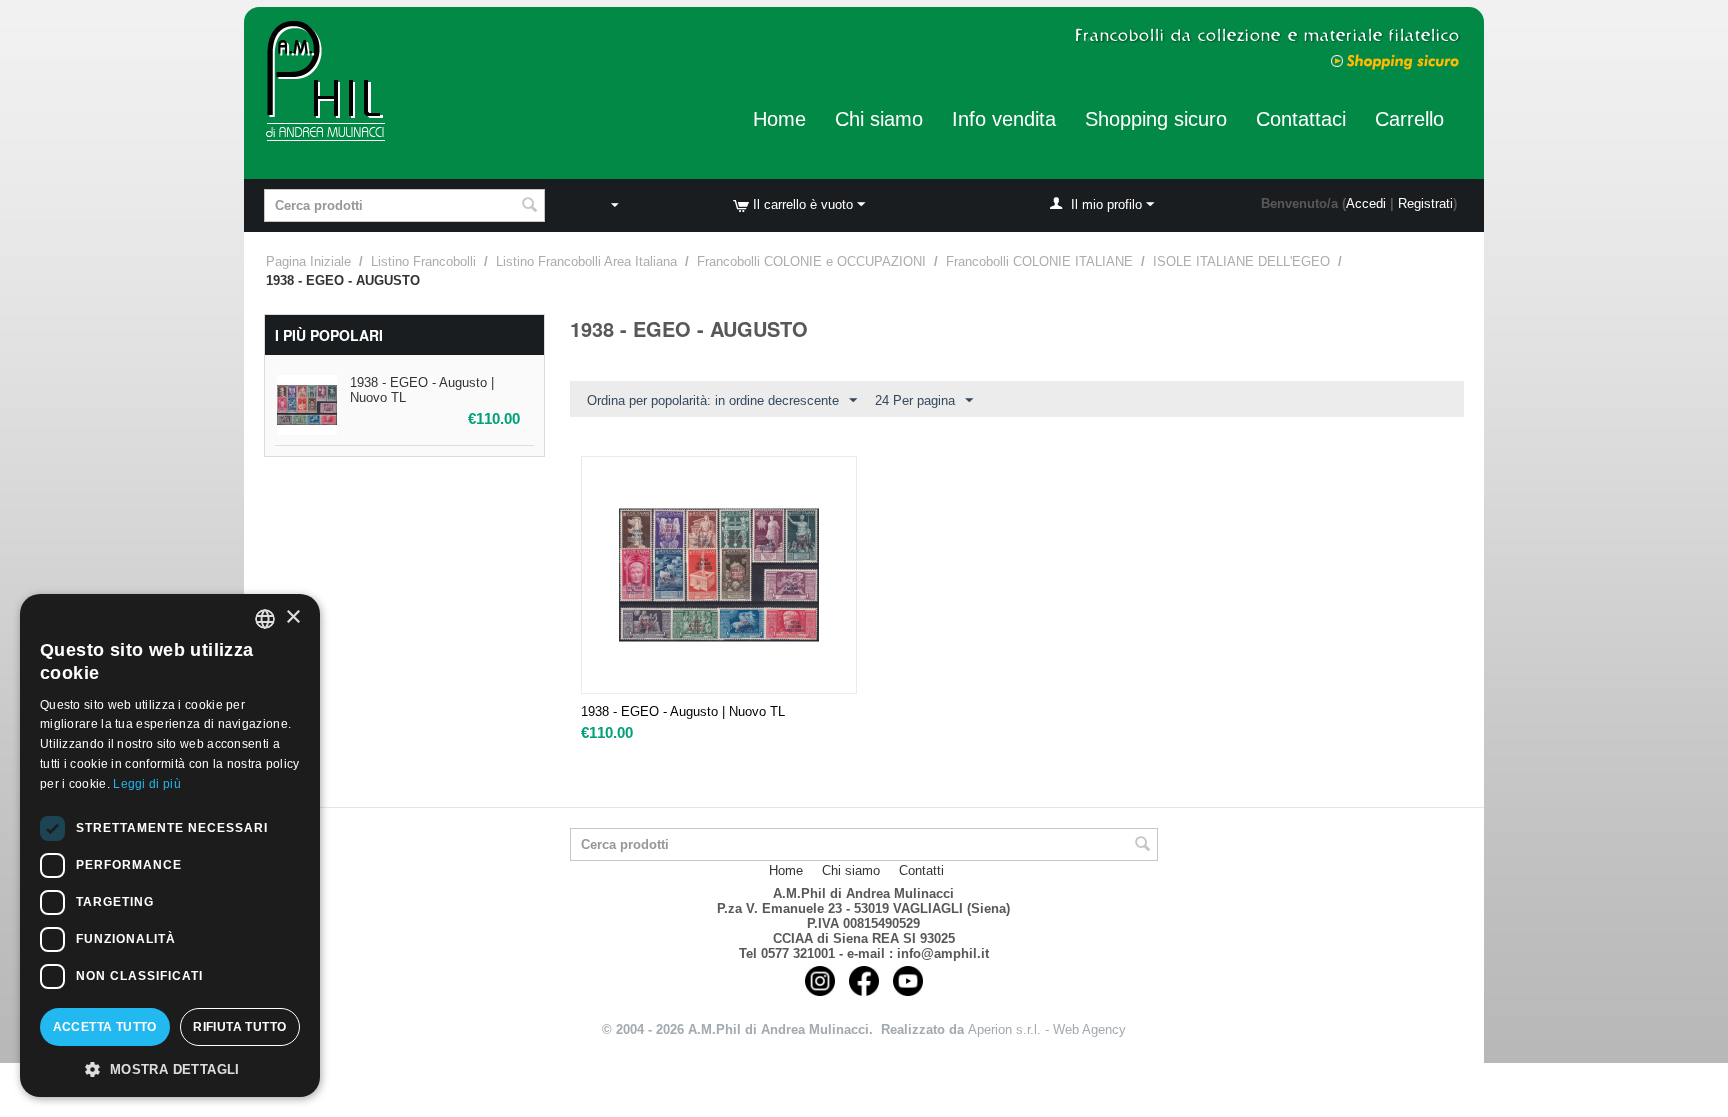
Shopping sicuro (1156, 119)
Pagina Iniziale (308, 261)
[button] (170, 1068)
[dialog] (170, 845)
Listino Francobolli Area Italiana (586, 261)
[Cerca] (530, 207)
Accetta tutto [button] (105, 1027)
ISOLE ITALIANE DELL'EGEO (1241, 261)
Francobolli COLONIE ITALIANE (1039, 261)
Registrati (1425, 203)
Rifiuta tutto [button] (239, 1027)
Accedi (1366, 203)
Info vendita (1004, 119)
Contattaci (1301, 119)
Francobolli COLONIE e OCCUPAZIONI (811, 261)
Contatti (921, 870)
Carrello (1409, 119)
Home (779, 119)
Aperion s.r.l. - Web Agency (1047, 1029)
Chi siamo (879, 119)
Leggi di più (147, 784)
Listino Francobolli (423, 261)
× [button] (292, 617)
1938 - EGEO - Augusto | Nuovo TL (683, 711)
